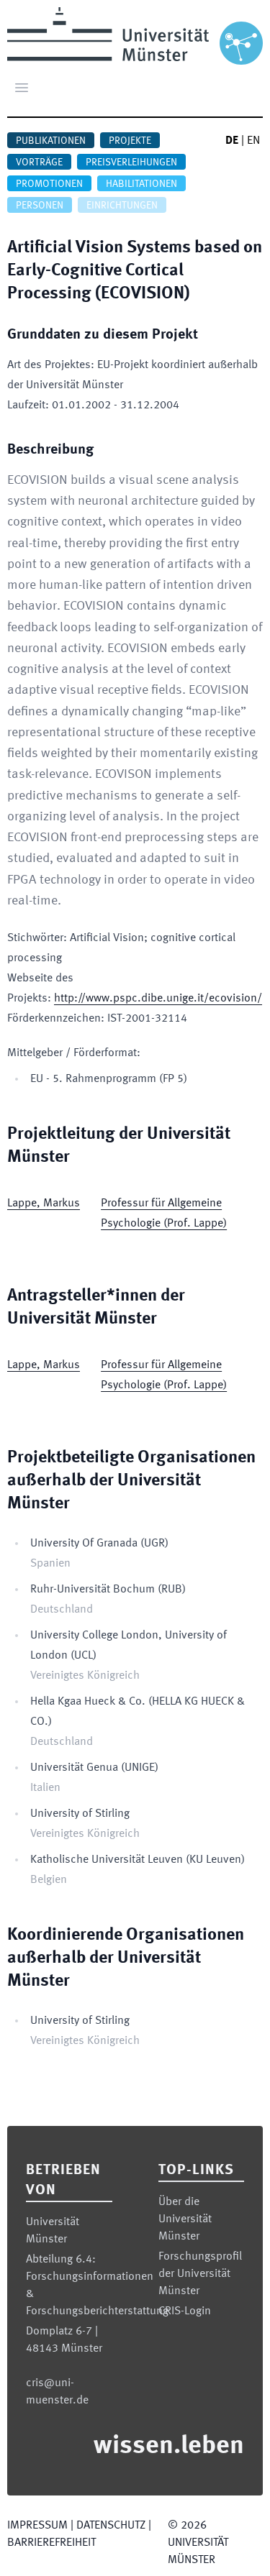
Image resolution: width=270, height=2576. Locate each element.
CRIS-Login (185, 2311)
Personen (40, 206)
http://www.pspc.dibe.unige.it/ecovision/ (158, 999)
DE (232, 141)
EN (253, 141)
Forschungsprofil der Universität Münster (200, 2274)
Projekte (130, 141)
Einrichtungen (122, 206)
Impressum (37, 2526)
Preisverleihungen (131, 162)
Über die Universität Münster (185, 2219)
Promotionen (49, 184)
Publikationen (51, 141)
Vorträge (39, 162)
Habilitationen (141, 184)
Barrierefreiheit (51, 2543)
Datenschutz (111, 2526)
